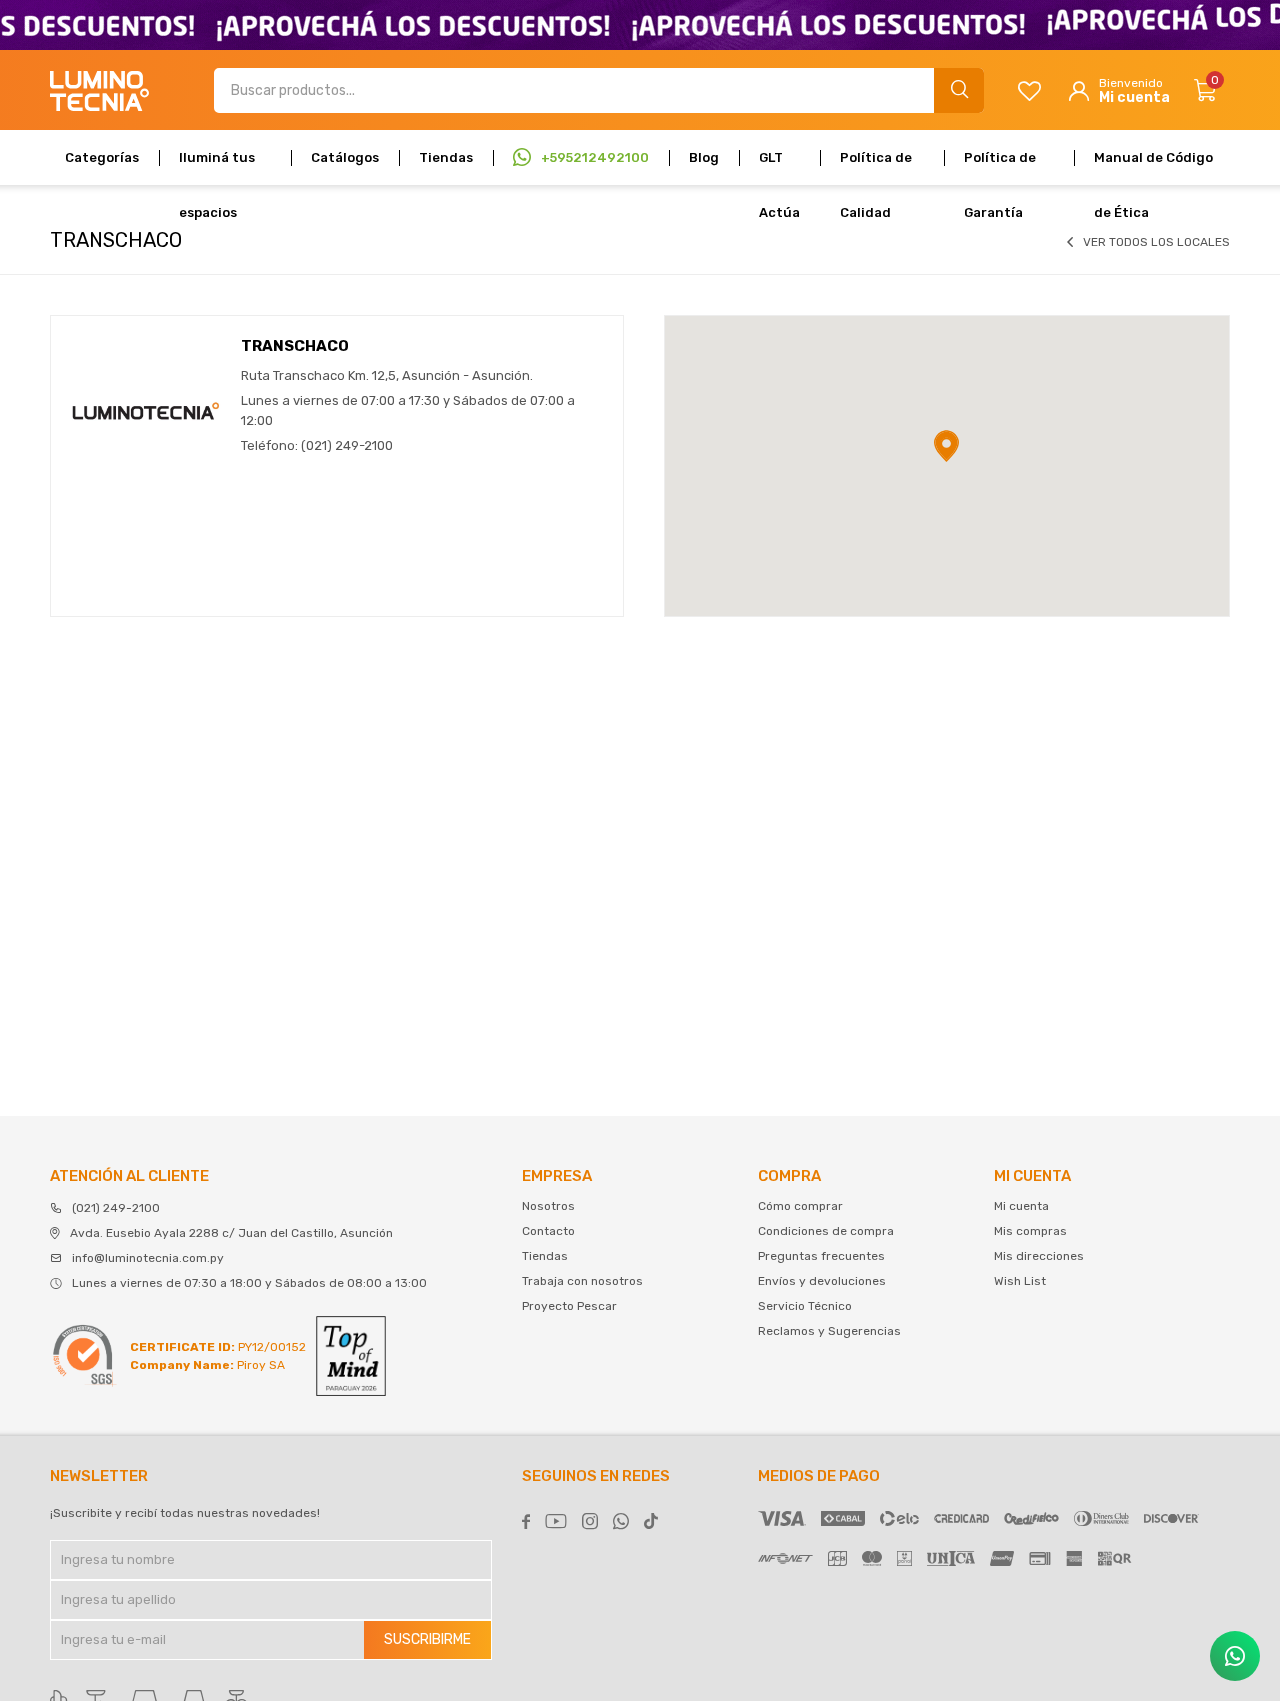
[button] (959, 90)
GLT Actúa (779, 167)
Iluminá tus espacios (217, 167)
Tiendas (446, 157)
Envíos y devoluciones (822, 1281)
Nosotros (548, 1206)
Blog (704, 157)
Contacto (548, 1231)
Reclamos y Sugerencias (829, 1331)
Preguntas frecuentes (821, 1256)
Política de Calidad (876, 167)
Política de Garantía (1000, 167)
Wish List (1020, 1281)
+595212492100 (595, 157)
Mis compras (1030, 1231)
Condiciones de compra (826, 1231)
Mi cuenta (1021, 1206)
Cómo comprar (800, 1206)
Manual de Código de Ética (1153, 167)
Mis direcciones (1039, 1256)
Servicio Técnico (805, 1306)
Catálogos (345, 157)
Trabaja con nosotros (582, 1281)
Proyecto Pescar (569, 1306)
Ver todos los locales (1156, 242)
